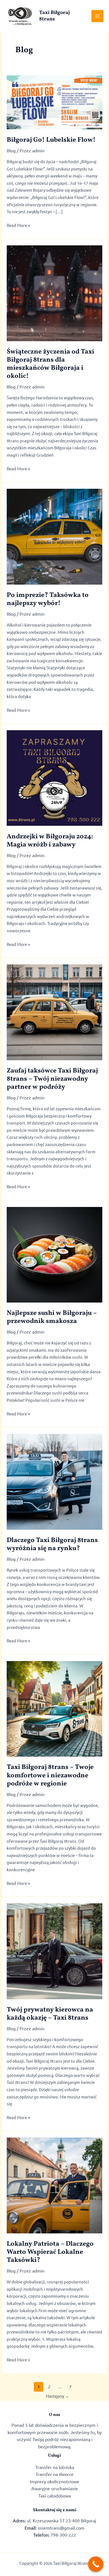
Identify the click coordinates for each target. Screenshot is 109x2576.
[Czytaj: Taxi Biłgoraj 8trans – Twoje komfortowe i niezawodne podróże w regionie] (54, 1708)
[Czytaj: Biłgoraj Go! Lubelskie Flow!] (54, 102)
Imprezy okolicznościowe (55, 2481)
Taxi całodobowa (55, 2496)
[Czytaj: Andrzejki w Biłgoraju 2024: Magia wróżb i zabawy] (54, 777)
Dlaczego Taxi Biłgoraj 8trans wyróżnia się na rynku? (52, 1544)
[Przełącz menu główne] (97, 16)
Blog (11, 150)
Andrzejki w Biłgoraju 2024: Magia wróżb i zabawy (50, 841)
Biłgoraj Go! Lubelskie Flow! (51, 140)
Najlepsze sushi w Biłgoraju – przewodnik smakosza (52, 1317)
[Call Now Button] (96, 2564)
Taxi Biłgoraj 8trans (54, 16)
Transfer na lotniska (55, 2467)
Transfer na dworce (54, 2474)
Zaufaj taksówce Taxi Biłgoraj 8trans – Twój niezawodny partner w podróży (52, 1079)
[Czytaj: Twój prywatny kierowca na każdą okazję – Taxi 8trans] (54, 1950)
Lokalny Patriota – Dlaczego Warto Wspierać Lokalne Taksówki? (50, 2252)
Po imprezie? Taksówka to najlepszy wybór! (48, 599)
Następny (57, 2396)
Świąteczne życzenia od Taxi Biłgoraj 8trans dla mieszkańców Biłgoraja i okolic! (50, 364)
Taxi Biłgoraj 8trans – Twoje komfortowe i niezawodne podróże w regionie (50, 1775)
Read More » (18, 226)
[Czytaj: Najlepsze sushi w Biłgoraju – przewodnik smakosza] (54, 1254)
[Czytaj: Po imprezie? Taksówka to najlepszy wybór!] (54, 536)
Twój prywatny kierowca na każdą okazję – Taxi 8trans (50, 2014)
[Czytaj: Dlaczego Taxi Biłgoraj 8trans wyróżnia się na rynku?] (54, 1481)
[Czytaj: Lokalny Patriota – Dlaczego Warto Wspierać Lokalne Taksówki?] (54, 2185)
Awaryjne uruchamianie (55, 2488)
